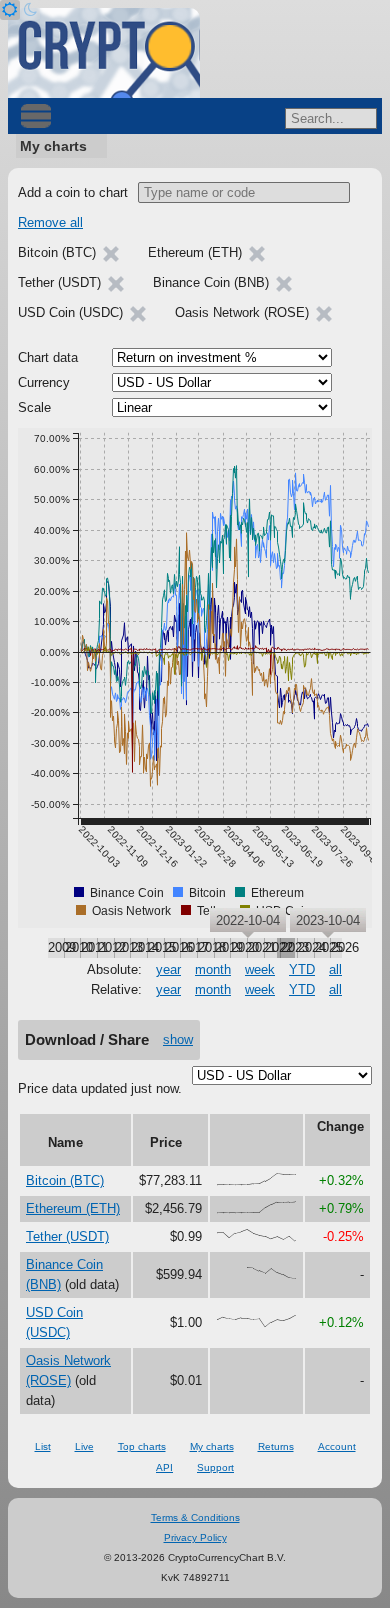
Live (84, 1446)
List (43, 1446)
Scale (34, 407)
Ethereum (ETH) (73, 1208)
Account (337, 1446)
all (335, 969)
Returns (276, 1446)
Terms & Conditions (195, 1517)
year (168, 969)
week (260, 969)
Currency (44, 382)
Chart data (48, 357)
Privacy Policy (195, 1537)
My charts (53, 146)
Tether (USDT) (67, 1236)
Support (215, 1467)
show (178, 1039)
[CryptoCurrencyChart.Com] (104, 53)
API (164, 1467)
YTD (302, 969)
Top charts (142, 1446)
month (213, 969)
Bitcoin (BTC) (65, 1180)
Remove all (50, 222)
